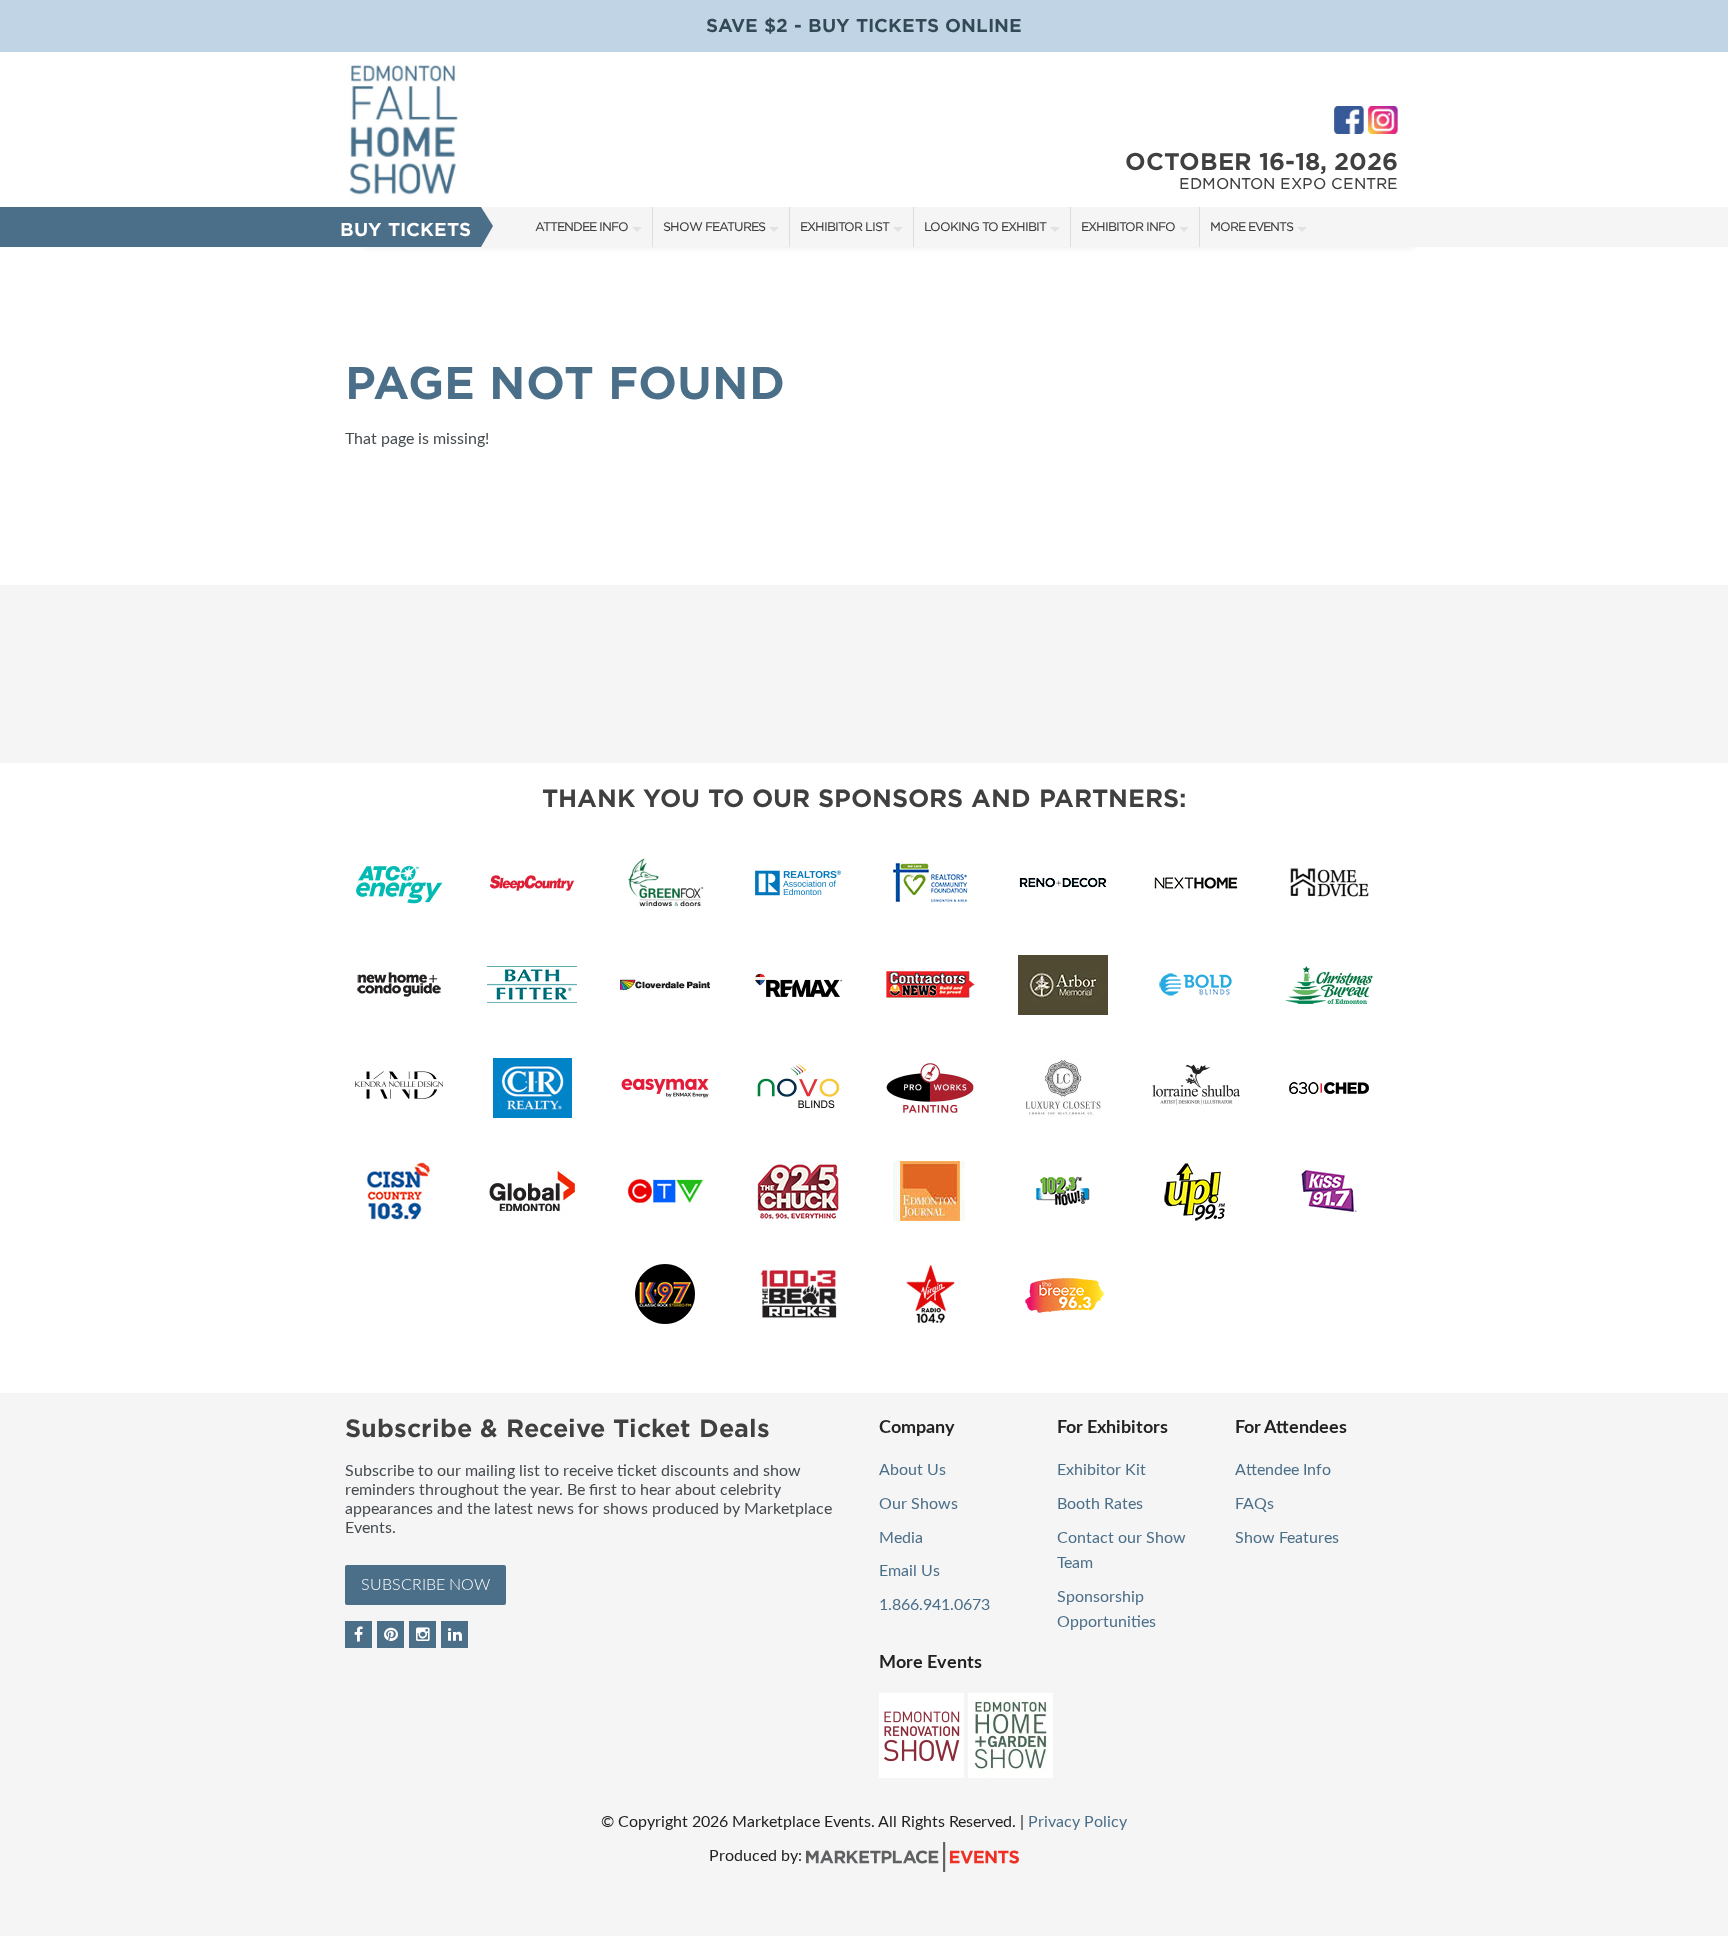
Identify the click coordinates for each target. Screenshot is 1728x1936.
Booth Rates (1100, 1504)
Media (901, 1538)
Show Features (714, 226)
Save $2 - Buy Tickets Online (864, 25)
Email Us (909, 1571)
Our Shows (918, 1504)
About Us (912, 1470)
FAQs (1254, 1504)
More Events (1251, 226)
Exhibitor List (844, 226)
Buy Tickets (405, 229)
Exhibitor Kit (1101, 1470)
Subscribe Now (425, 1585)
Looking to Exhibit (985, 226)
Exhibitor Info (1128, 226)
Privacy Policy (1077, 1822)
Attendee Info (581, 226)
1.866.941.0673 (934, 1605)
